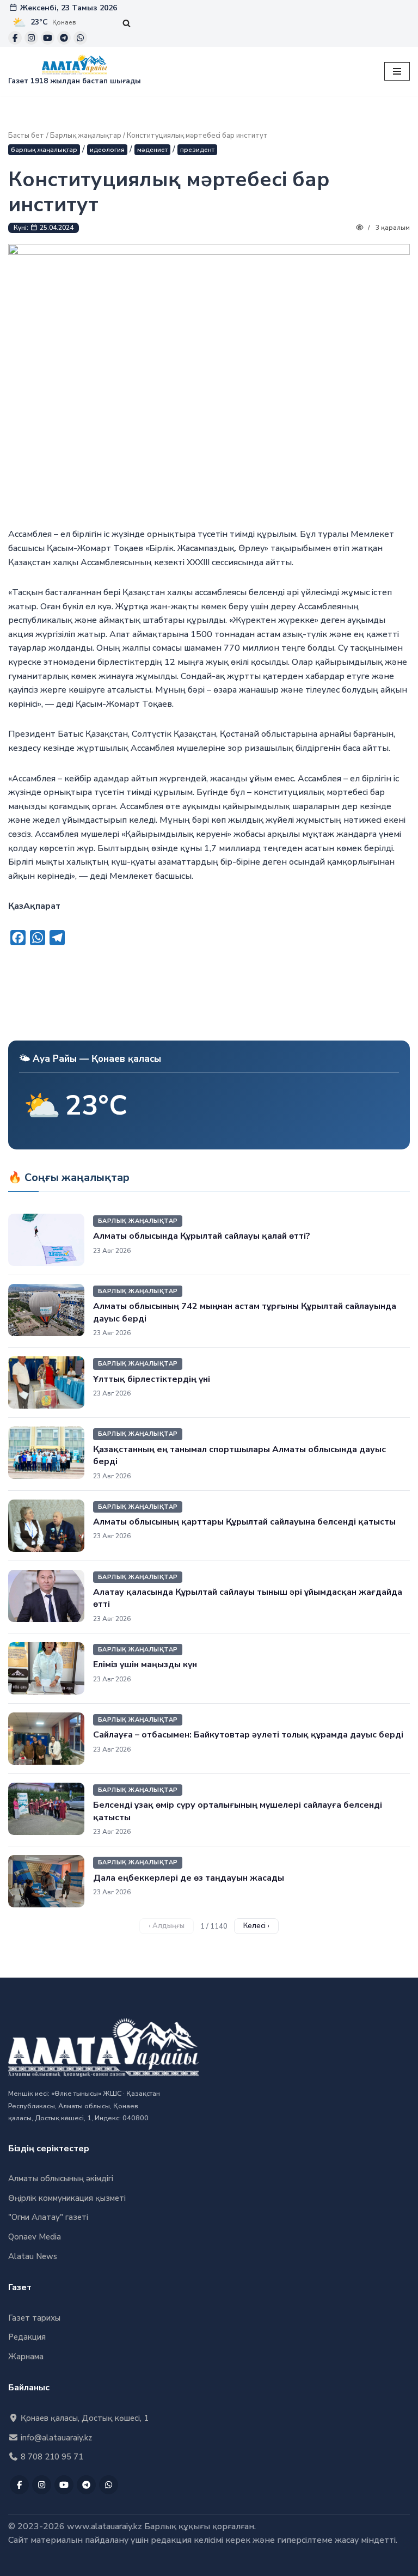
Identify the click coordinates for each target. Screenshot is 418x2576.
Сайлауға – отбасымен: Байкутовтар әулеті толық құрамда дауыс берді (248, 1735)
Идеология (107, 150)
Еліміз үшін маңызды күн (145, 1665)
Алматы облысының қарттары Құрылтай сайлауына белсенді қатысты (244, 1522)
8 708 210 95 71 (51, 2457)
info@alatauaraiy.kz (55, 2438)
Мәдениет (152, 150)
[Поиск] (127, 23)
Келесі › (256, 1926)
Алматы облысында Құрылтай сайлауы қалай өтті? (202, 1236)
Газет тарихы (34, 2318)
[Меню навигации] (397, 71)
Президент (197, 150)
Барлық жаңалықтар (86, 136)
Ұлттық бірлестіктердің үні (152, 1379)
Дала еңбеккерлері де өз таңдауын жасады (189, 1878)
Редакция (27, 2337)
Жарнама (26, 2357)
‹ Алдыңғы (167, 1926)
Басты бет (26, 136)
